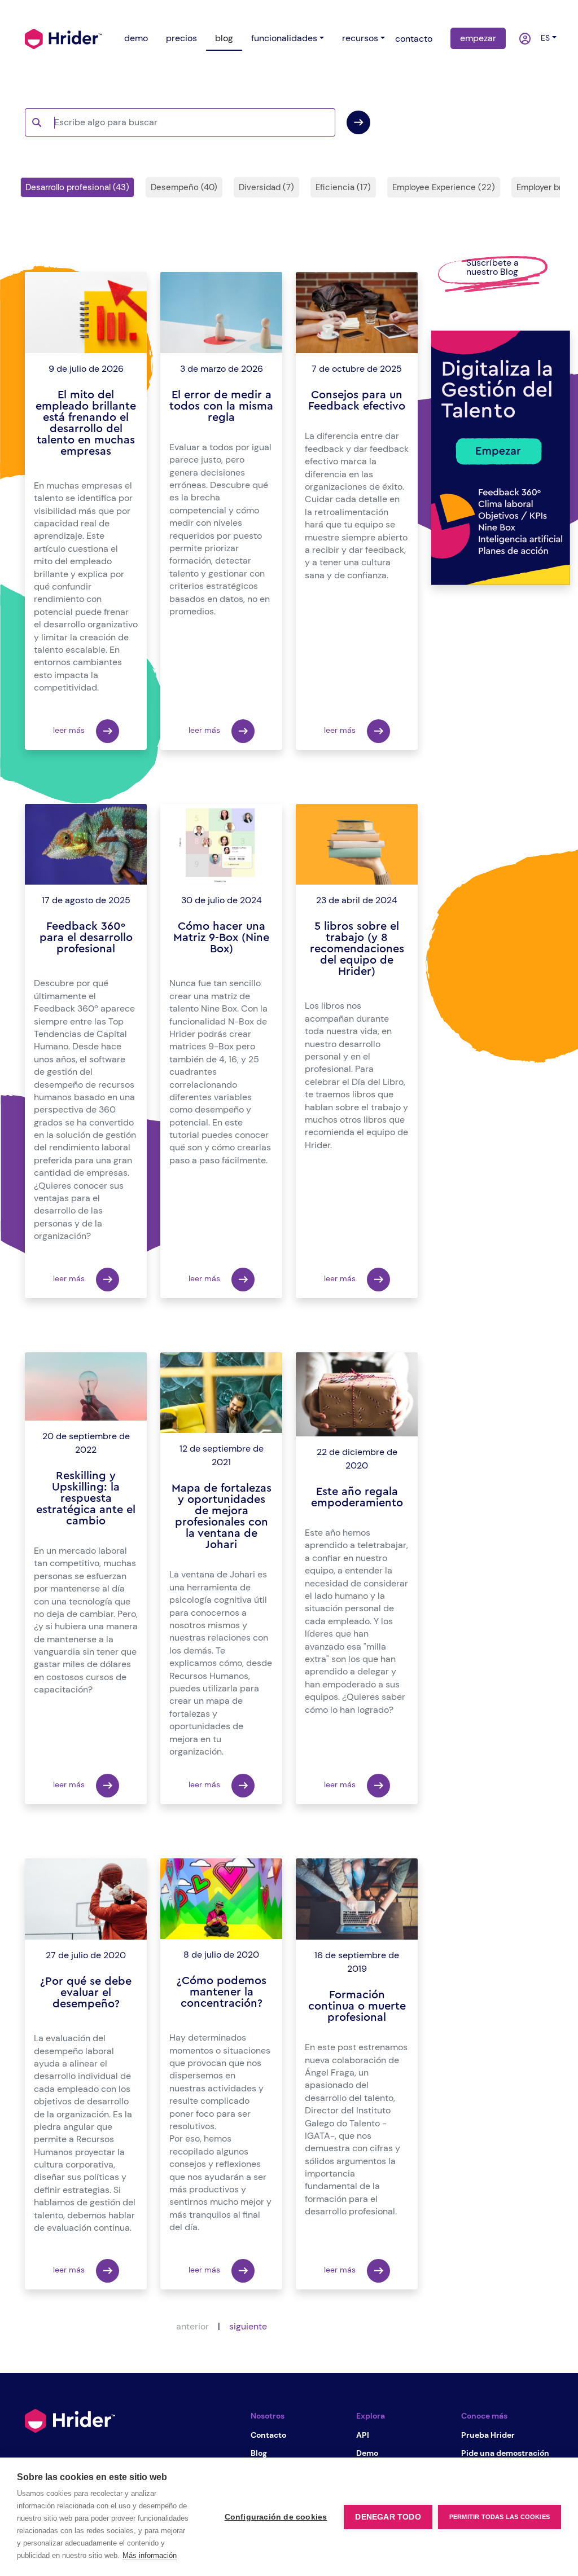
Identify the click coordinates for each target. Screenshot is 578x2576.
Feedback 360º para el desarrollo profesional (86, 938)
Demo (367, 2453)
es (543, 38)
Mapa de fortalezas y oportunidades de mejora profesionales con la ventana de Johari (222, 1516)
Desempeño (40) (184, 187)
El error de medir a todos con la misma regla (221, 406)
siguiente (248, 2326)
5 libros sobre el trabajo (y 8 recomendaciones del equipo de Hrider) (357, 949)
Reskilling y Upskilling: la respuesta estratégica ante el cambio (86, 1498)
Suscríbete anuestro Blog (492, 267)
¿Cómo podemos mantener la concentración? (222, 1992)
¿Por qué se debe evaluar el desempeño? (86, 1993)
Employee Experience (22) (444, 187)
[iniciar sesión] (519, 39)
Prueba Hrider (488, 2435)
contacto (414, 39)
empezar (478, 38)
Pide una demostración (505, 2453)
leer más (70, 730)
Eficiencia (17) (343, 187)
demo (136, 38)
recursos (360, 38)
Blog (259, 2453)
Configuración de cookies (276, 2517)
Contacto (268, 2435)
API (363, 2435)
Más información (150, 2555)
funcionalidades (284, 38)
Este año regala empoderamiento (357, 1497)
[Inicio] (63, 38)
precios (181, 38)
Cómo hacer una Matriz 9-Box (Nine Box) (221, 938)
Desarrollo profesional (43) (77, 187)
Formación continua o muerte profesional (357, 2006)
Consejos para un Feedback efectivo (357, 401)
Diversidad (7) (266, 187)
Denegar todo (388, 2517)
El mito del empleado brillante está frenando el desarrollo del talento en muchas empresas (86, 423)
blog (224, 38)
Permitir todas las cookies (500, 2517)
